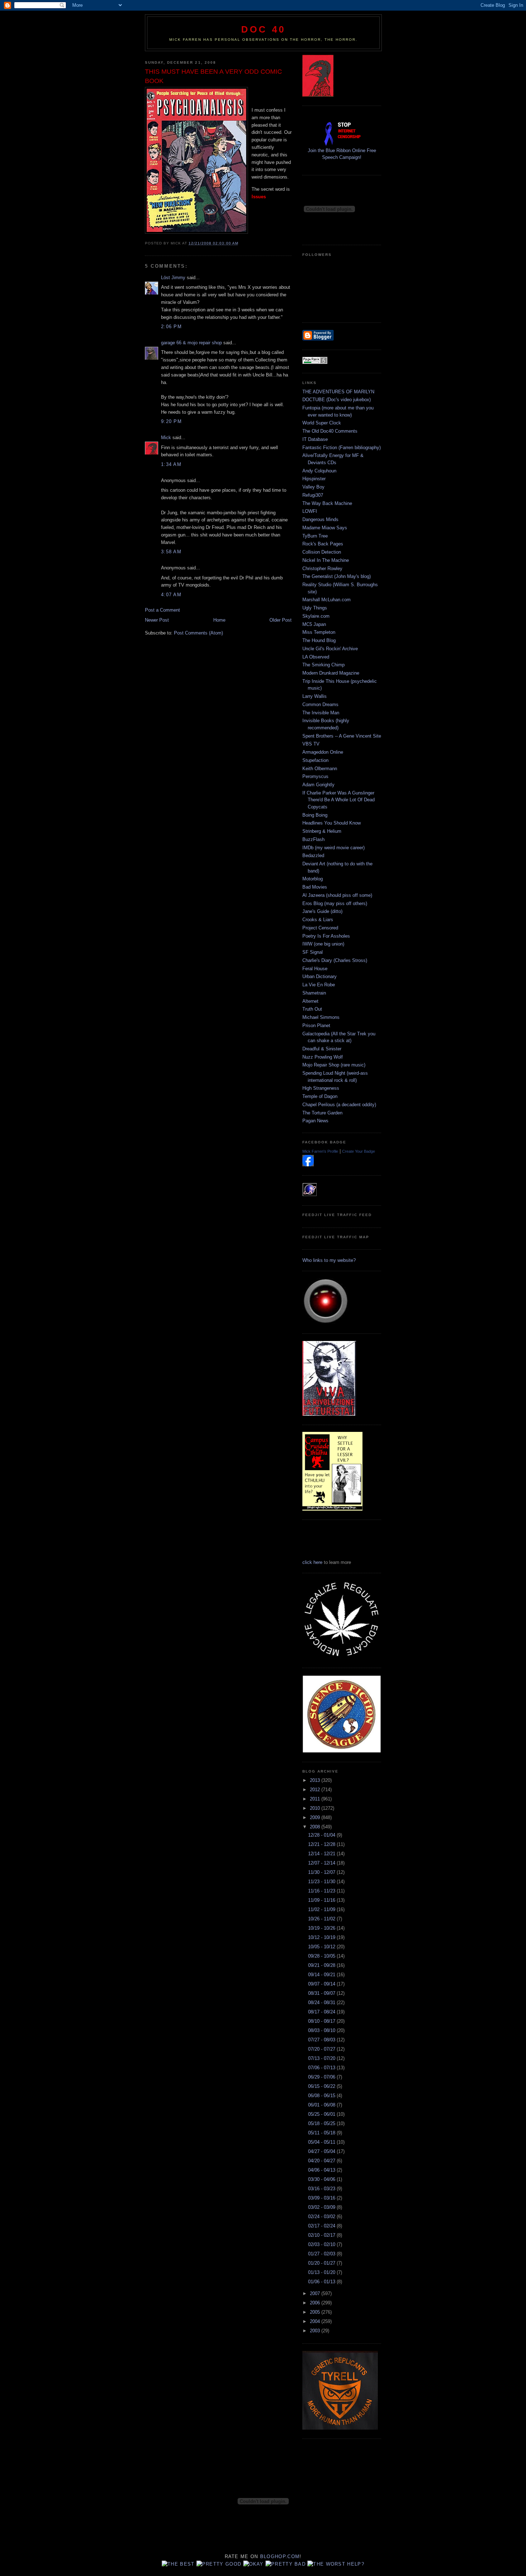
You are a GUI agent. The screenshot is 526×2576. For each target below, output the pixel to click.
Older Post (281, 620)
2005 (316, 2312)
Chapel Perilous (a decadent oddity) (339, 1105)
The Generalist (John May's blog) (337, 576)
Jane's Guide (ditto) (322, 911)
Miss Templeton (319, 632)
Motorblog (313, 879)
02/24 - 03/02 (322, 2217)
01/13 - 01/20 (322, 2272)
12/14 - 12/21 (322, 1854)
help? (356, 2564)
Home (219, 620)
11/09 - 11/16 (322, 1900)
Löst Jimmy (173, 278)
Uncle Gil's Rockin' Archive (330, 649)
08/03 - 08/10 (322, 2030)
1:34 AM (171, 464)
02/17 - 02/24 (322, 2226)
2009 (316, 1817)
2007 (316, 2293)
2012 (316, 1790)
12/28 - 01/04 (322, 1835)
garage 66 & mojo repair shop (191, 343)
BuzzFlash (313, 839)
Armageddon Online (323, 752)
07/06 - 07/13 (322, 2068)
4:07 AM (171, 595)
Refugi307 (313, 495)
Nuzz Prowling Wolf (323, 1057)
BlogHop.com (280, 2556)
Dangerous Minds (320, 519)
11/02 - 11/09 (322, 1909)
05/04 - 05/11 (322, 2142)
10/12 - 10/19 (322, 1937)
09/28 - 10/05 (322, 1956)
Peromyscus (315, 776)
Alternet (310, 1001)
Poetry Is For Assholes (326, 936)
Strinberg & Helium (322, 831)
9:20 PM (171, 421)
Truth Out (312, 1009)
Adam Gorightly (318, 785)
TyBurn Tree (315, 536)
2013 (316, 1780)
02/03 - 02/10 (322, 2244)
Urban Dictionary (320, 976)
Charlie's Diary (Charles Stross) (335, 960)
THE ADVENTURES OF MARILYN (338, 392)
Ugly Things (315, 608)
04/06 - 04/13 (322, 2170)
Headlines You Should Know (332, 823)
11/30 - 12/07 (322, 1872)
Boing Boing (315, 815)
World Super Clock (322, 423)
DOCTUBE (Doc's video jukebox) (337, 400)
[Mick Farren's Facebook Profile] (308, 1165)
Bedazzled (313, 856)
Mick (166, 438)
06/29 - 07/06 (322, 2077)
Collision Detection (322, 552)
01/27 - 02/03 (322, 2254)
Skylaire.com (316, 616)
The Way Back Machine (327, 503)
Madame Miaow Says (325, 528)
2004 (316, 2321)
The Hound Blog (319, 640)
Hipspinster (314, 479)
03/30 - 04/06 (322, 2179)
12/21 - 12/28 (322, 1844)
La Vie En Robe (319, 985)
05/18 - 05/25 (322, 2123)
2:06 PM (171, 327)
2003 (316, 2331)
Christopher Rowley (322, 568)
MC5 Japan (314, 624)
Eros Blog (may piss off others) (335, 903)
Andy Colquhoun (319, 471)
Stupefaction (315, 760)
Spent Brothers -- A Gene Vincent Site (342, 736)
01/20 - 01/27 (322, 2263)
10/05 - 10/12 (322, 1947)
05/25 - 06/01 (322, 2114)
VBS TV (311, 744)
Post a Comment (162, 610)
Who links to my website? (329, 1260)
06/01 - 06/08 (322, 2105)
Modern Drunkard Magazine (331, 673)
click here (312, 1562)
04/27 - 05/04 (322, 2151)
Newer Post (157, 620)
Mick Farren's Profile (320, 1151)
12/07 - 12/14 (322, 1863)
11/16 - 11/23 (322, 1891)
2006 (316, 2303)
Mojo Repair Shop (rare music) (334, 1065)
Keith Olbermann (320, 769)
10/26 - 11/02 (322, 1919)
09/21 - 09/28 (322, 1965)
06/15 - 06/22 (322, 2086)
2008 (316, 1827)
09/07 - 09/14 (322, 1984)
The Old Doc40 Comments (330, 431)
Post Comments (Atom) (198, 633)
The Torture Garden (322, 1113)
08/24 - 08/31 (322, 2003)
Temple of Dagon (320, 1096)
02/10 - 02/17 (322, 2235)
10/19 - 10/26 (322, 1928)
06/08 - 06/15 (322, 2096)
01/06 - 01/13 (322, 2282)
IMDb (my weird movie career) (333, 848)
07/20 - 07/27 (322, 2049)
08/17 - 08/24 (322, 2012)
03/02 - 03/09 (322, 2207)
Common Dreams (320, 704)
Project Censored (320, 928)
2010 (316, 1808)
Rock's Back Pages (323, 544)
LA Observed (316, 657)
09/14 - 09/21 (322, 1975)
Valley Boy (313, 487)
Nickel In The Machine (326, 560)
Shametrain (314, 993)
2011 (316, 1799)
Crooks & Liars (318, 920)
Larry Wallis (315, 696)
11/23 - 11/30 (322, 1882)
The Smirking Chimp (323, 665)
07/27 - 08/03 (322, 2040)
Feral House (315, 969)
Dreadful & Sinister (322, 1049)
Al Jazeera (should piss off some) (337, 895)
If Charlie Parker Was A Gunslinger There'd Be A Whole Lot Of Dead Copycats (339, 800)
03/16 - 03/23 (322, 2189)
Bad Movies (315, 887)
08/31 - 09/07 (322, 1993)
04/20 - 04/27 (322, 2161)
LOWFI (310, 511)
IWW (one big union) (323, 944)
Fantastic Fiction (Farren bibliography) (342, 448)
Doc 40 (263, 29)
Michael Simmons (321, 1017)
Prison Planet (316, 1025)
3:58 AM (171, 552)
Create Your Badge (359, 1151)
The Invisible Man (321, 713)
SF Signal (313, 952)
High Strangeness (321, 1088)
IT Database (315, 439)
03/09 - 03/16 (322, 2198)
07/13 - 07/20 (322, 2058)
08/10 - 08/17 (322, 2021)
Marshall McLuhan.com (327, 600)
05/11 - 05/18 (322, 2133)
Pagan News (315, 1121)
